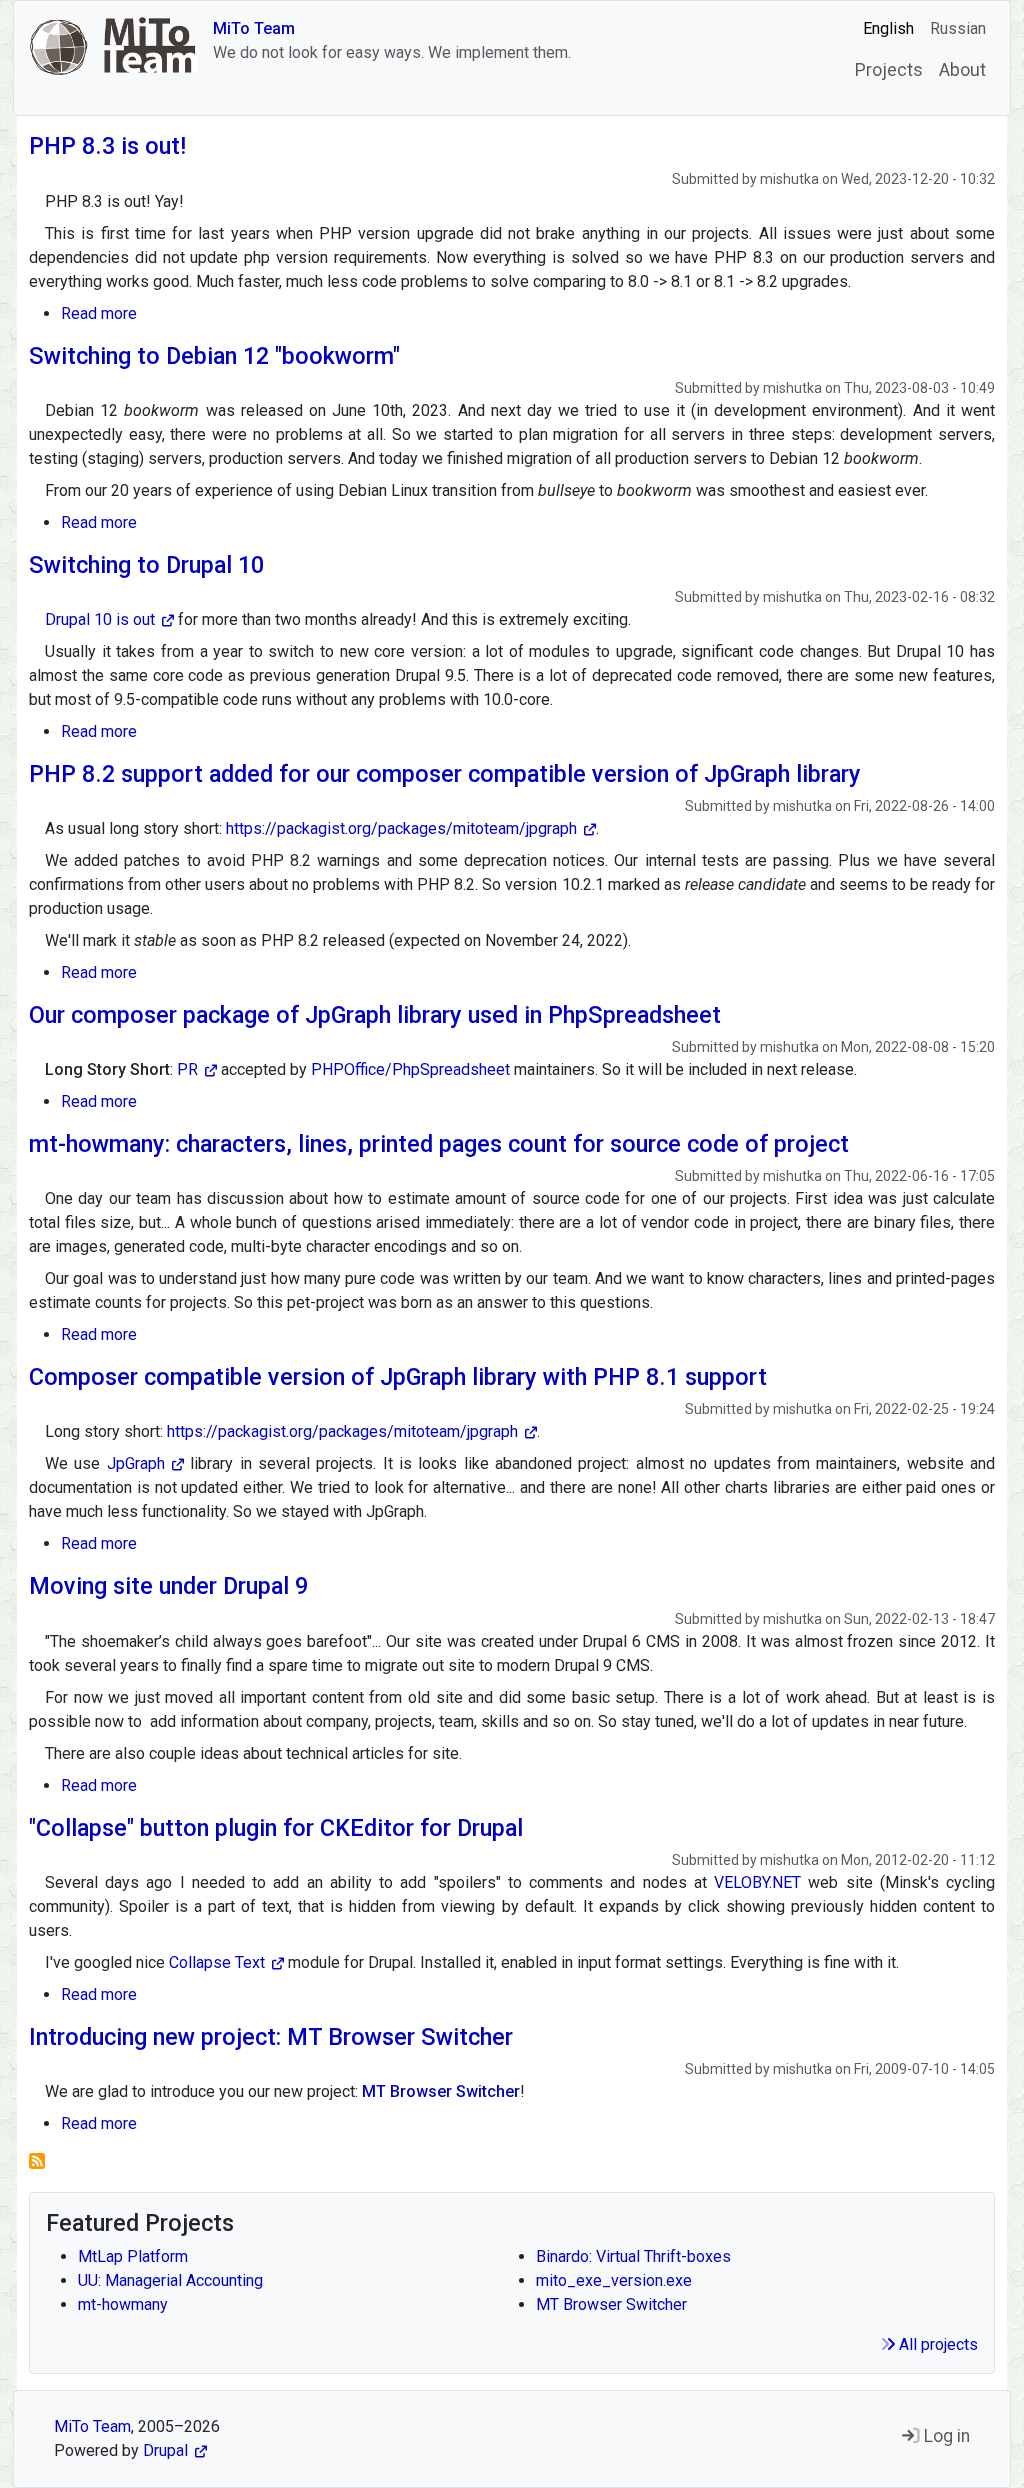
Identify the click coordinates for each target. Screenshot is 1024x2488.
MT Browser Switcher (611, 2304)
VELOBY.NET (757, 1882)
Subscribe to (37, 2161)
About (962, 70)
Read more (99, 313)
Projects (889, 70)
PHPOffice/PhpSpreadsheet (410, 1069)
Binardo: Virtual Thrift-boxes (633, 2256)
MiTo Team (254, 28)
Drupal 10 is (100, 619)
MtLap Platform (133, 2256)
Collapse (217, 1962)
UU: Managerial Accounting (170, 2280)
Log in (945, 2436)
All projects (936, 2344)
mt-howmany (123, 2304)
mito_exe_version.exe (614, 2280)
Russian (958, 28)
